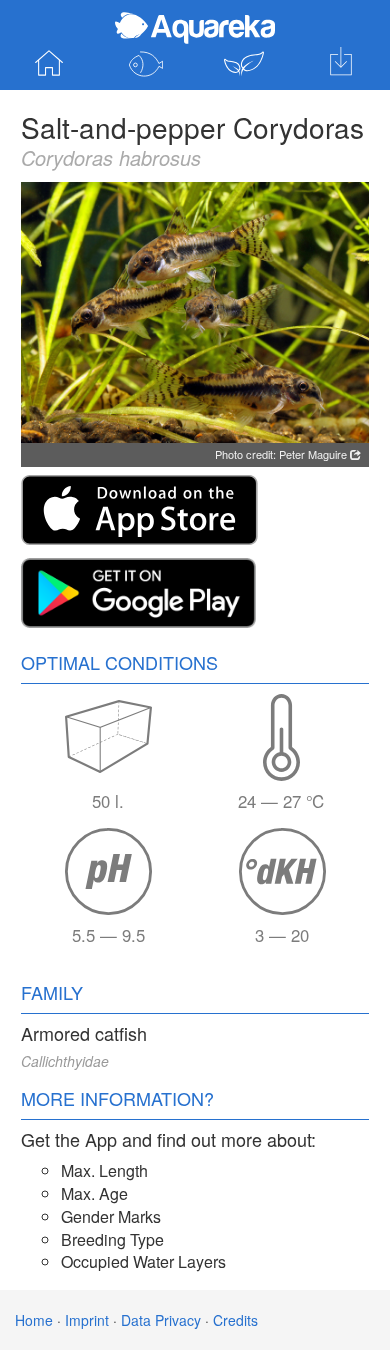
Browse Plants (244, 64)
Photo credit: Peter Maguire (282, 454)
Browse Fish (147, 64)
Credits (235, 1320)
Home (49, 64)
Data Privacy (161, 1320)
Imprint (87, 1320)
